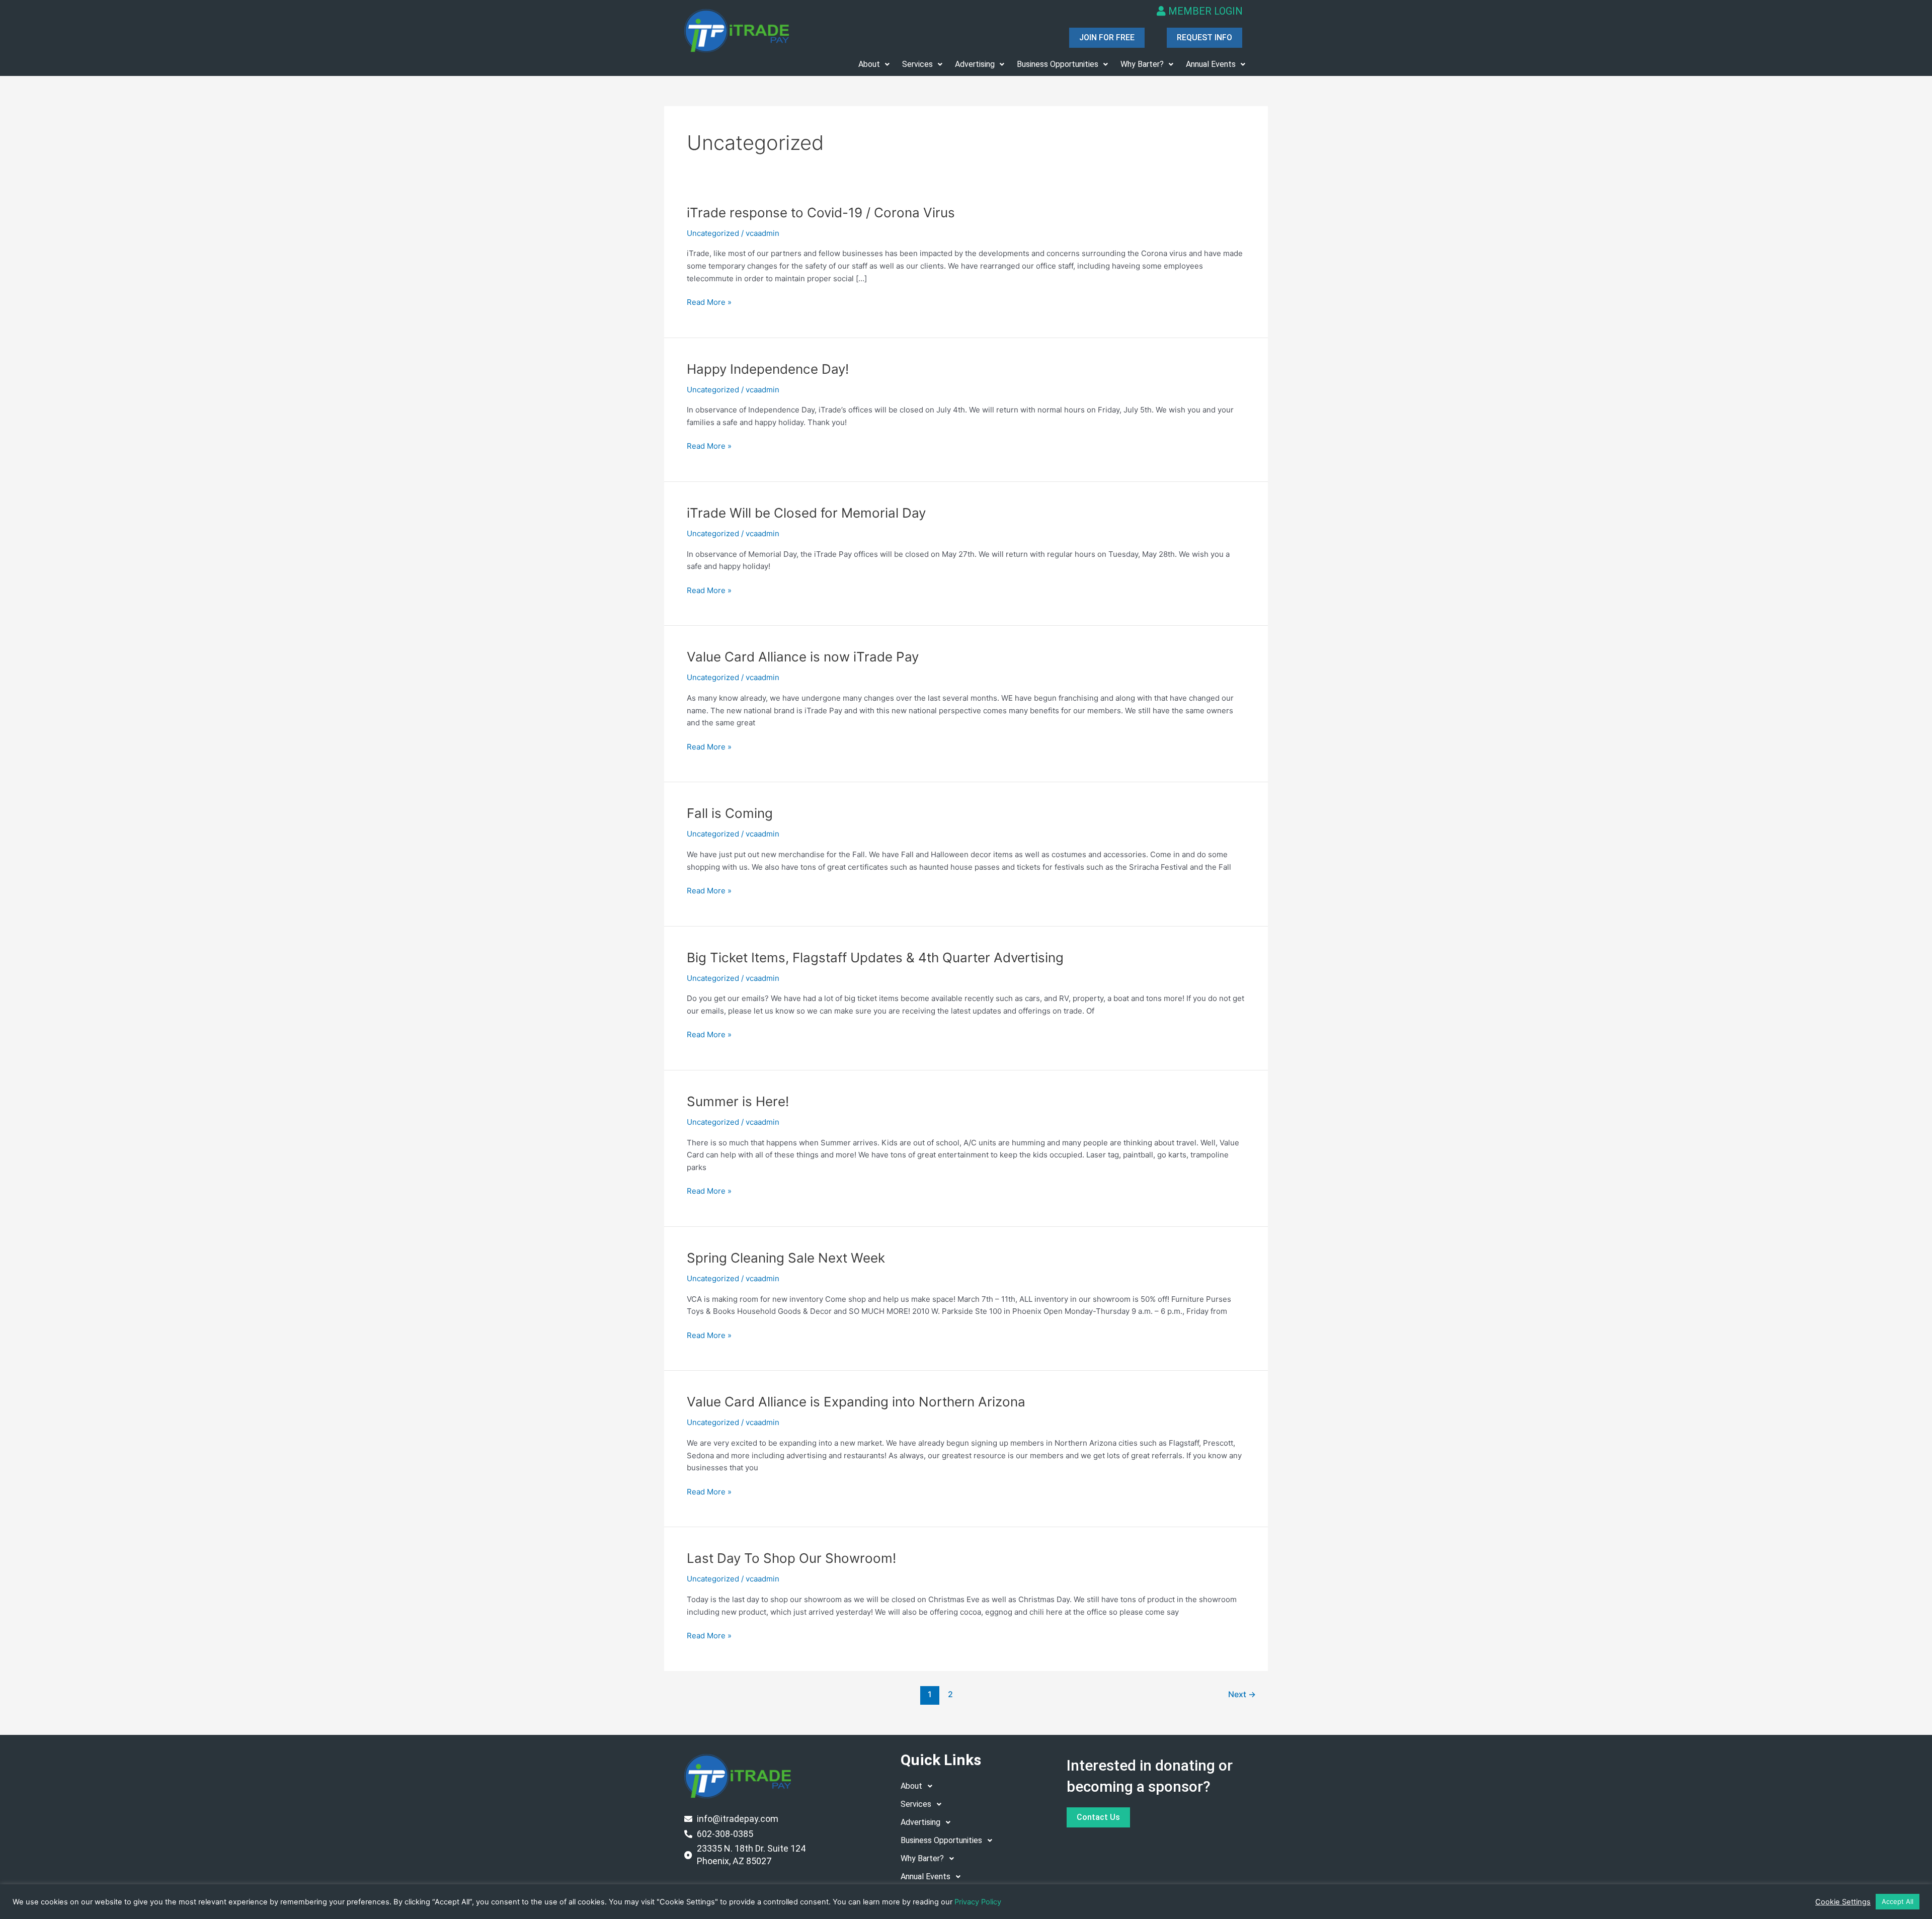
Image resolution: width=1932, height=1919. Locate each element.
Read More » (709, 302)
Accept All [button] (1898, 1901)
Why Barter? (1142, 64)
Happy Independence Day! (768, 369)
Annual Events (1211, 64)
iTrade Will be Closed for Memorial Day (806, 513)
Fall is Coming (730, 813)
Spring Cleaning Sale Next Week (786, 1258)
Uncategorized (713, 233)
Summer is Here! (738, 1101)
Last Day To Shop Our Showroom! (791, 1558)
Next (1242, 1694)
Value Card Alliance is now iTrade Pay (803, 657)
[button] (874, 64)
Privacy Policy (978, 1902)
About (869, 64)
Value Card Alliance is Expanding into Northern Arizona (856, 1402)
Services (917, 64)
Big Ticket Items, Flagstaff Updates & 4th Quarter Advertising (875, 957)
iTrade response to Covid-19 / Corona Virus (821, 213)
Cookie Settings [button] (1843, 1902)
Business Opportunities (1058, 64)
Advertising (975, 64)
